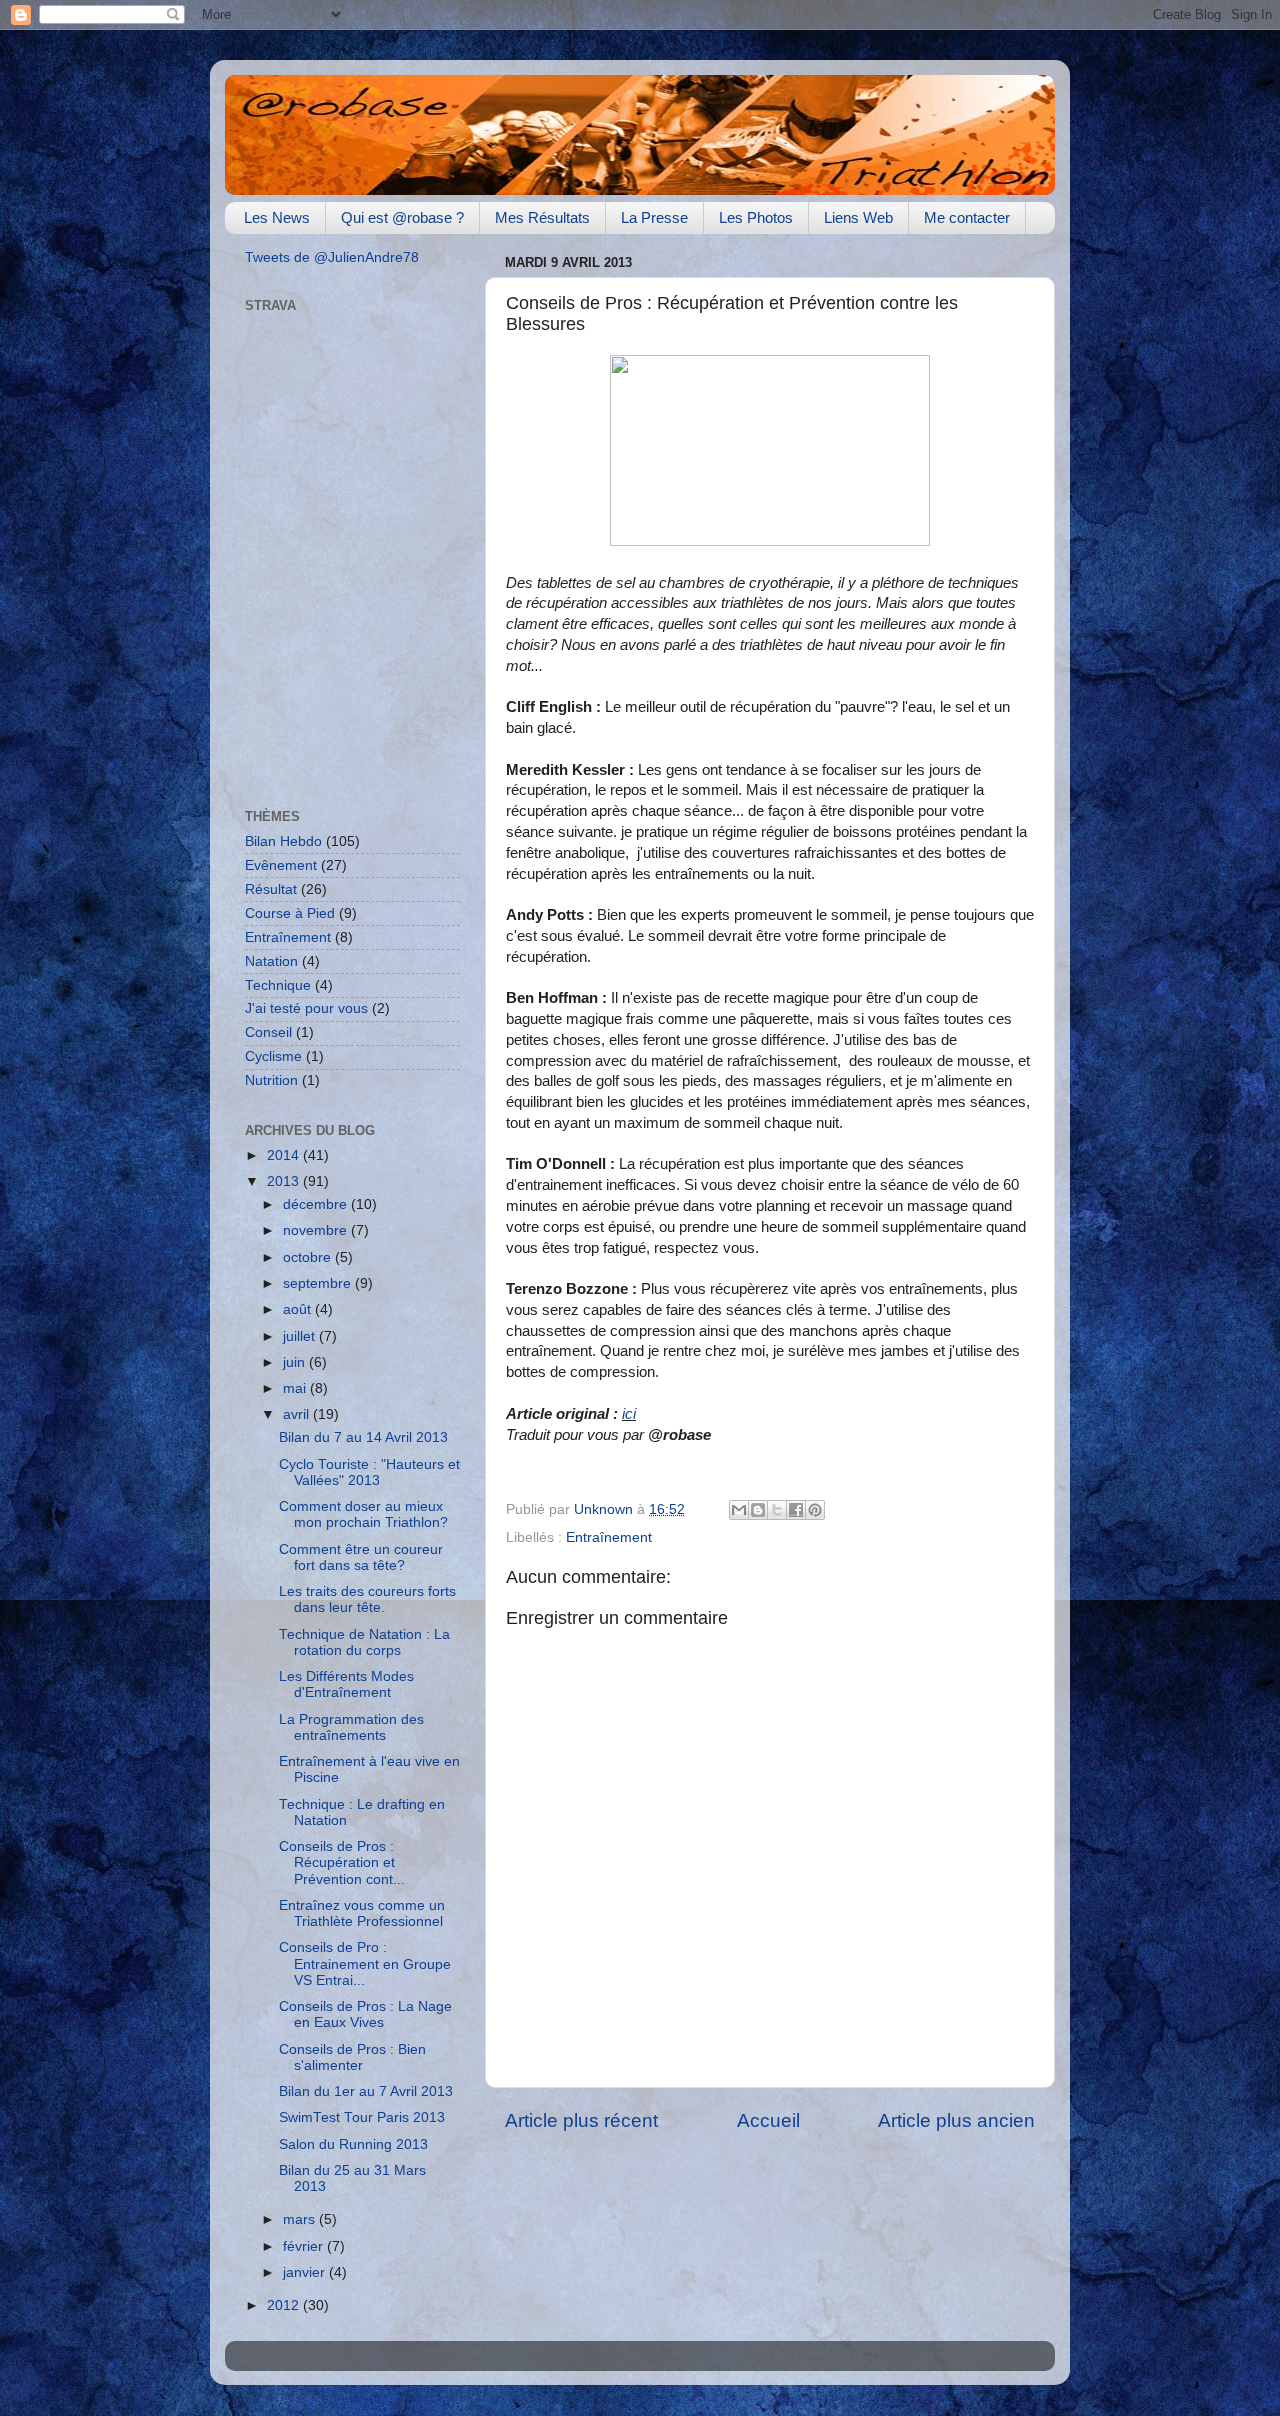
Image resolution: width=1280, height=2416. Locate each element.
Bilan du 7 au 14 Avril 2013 (363, 1437)
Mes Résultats (542, 217)
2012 (285, 2305)
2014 (285, 1155)
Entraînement (609, 1537)
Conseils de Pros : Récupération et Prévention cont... (342, 1862)
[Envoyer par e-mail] (739, 1510)
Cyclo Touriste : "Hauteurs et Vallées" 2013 (369, 1472)
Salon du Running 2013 (353, 2144)
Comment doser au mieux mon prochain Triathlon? (363, 1514)
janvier (306, 2272)
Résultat (271, 889)
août (299, 1309)
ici (629, 1414)
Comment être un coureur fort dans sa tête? (361, 1557)
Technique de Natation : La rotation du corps (364, 1642)
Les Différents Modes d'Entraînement (346, 1684)
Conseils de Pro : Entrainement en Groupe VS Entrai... (365, 1963)
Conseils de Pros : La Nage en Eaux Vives (365, 2014)
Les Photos (756, 217)
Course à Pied (290, 913)
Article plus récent (581, 2120)
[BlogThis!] (758, 1510)
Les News (277, 217)
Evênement (281, 865)
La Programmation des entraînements (351, 1727)
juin (296, 1362)
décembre (317, 1204)
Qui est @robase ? (402, 217)
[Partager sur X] (777, 1510)
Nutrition (271, 1080)
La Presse (654, 217)
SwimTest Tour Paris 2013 (362, 2117)
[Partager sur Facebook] (796, 1510)
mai (296, 1388)
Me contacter (967, 217)
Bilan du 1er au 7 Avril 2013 (366, 2091)
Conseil (268, 1032)
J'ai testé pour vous (306, 1008)
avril (298, 1414)
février (305, 2246)
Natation (271, 961)
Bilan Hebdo (283, 841)
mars (301, 2219)
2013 (285, 1181)
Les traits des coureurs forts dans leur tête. (367, 1599)
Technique (278, 985)
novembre (317, 1230)
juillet (301, 1336)
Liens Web (858, 217)
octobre (309, 1257)
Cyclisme (273, 1056)
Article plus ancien (956, 2120)
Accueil (768, 2120)
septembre (319, 1283)
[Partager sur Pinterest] (815, 1510)
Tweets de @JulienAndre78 (332, 257)
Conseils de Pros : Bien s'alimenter (352, 2057)
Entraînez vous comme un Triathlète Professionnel (362, 1913)
